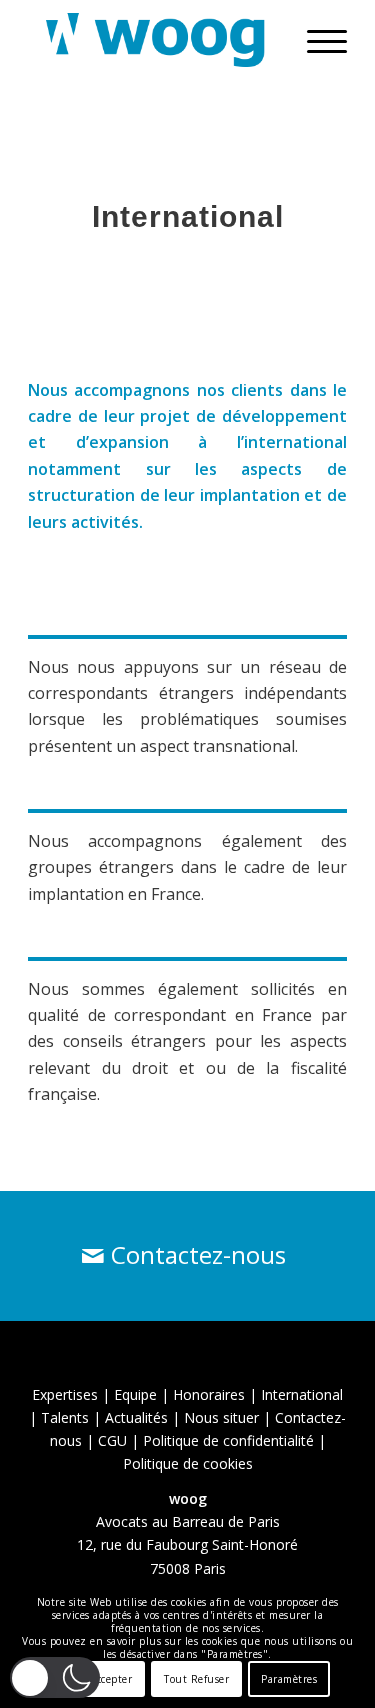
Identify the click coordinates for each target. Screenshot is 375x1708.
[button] (55, 1677)
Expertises (65, 1394)
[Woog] (155, 40)
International (302, 1394)
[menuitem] (317, 40)
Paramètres (289, 1679)
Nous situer (221, 1417)
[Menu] (317, 40)
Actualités (136, 1417)
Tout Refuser (196, 1679)
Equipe (135, 1394)
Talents (65, 1417)
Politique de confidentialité (228, 1440)
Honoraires (209, 1394)
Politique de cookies (188, 1463)
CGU (112, 1440)
